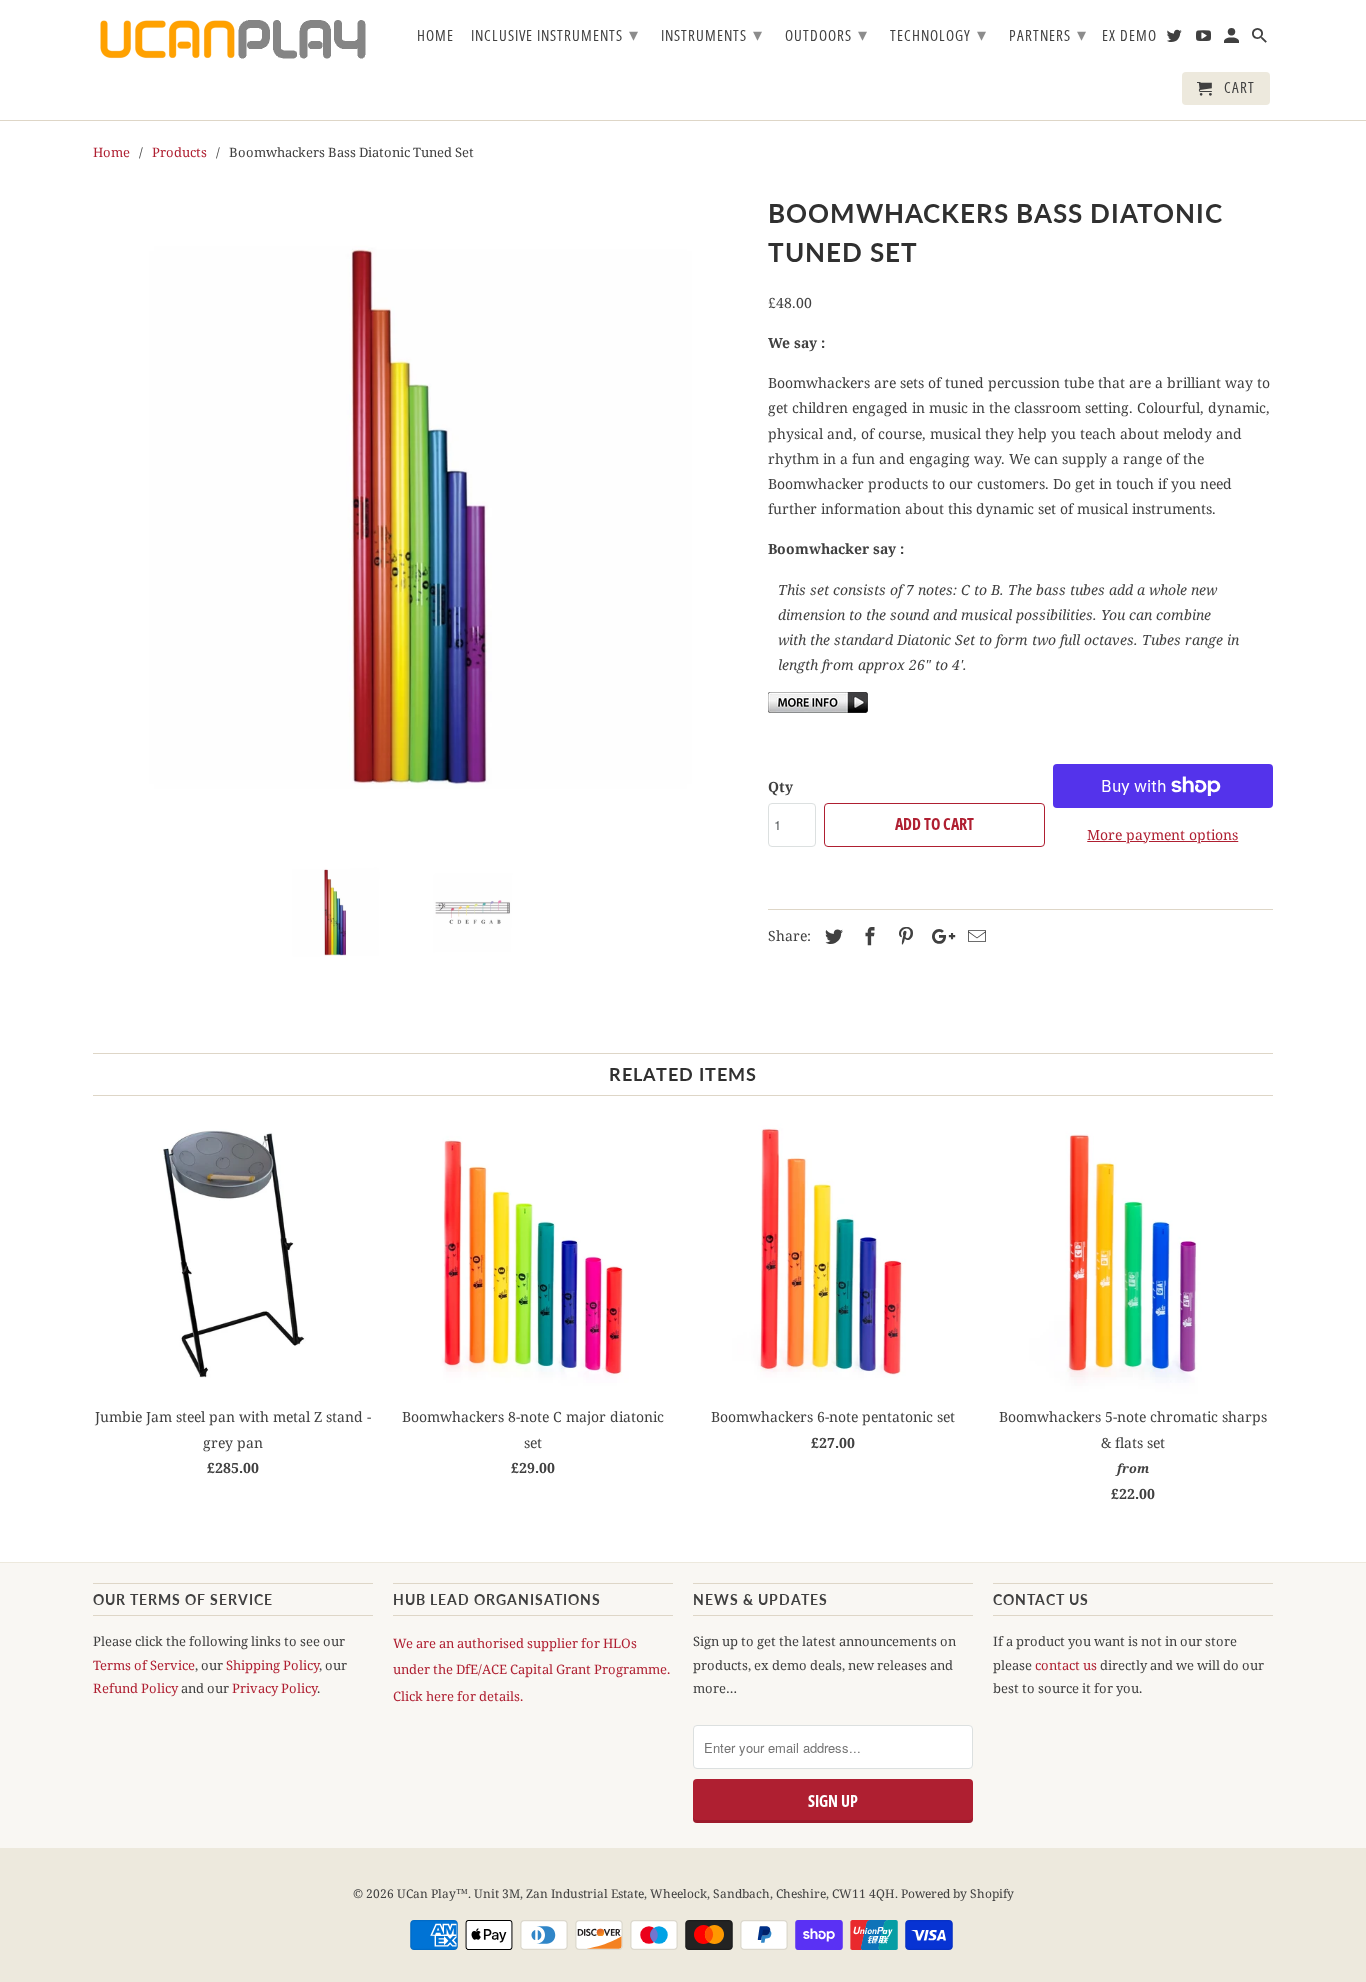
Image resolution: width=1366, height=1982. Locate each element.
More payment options (1162, 834)
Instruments (712, 34)
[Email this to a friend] (974, 936)
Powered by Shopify (957, 1893)
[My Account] (1233, 39)
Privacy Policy (274, 1688)
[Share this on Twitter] (831, 936)
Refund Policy (135, 1688)
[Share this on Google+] (938, 936)
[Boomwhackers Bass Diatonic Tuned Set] (420, 517)
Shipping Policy (272, 1665)
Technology (938, 34)
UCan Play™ (432, 1893)
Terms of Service (144, 1665)
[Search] (1261, 39)
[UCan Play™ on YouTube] (1205, 39)
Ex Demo (1129, 36)
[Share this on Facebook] (867, 936)
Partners (1048, 34)
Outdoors (826, 34)
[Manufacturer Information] (818, 707)
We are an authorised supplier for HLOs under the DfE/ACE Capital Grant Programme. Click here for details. (531, 1669)
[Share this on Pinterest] (903, 936)
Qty (780, 786)
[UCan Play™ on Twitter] (1176, 39)
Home (435, 36)
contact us (1066, 1665)
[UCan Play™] (233, 39)
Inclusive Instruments (555, 34)
